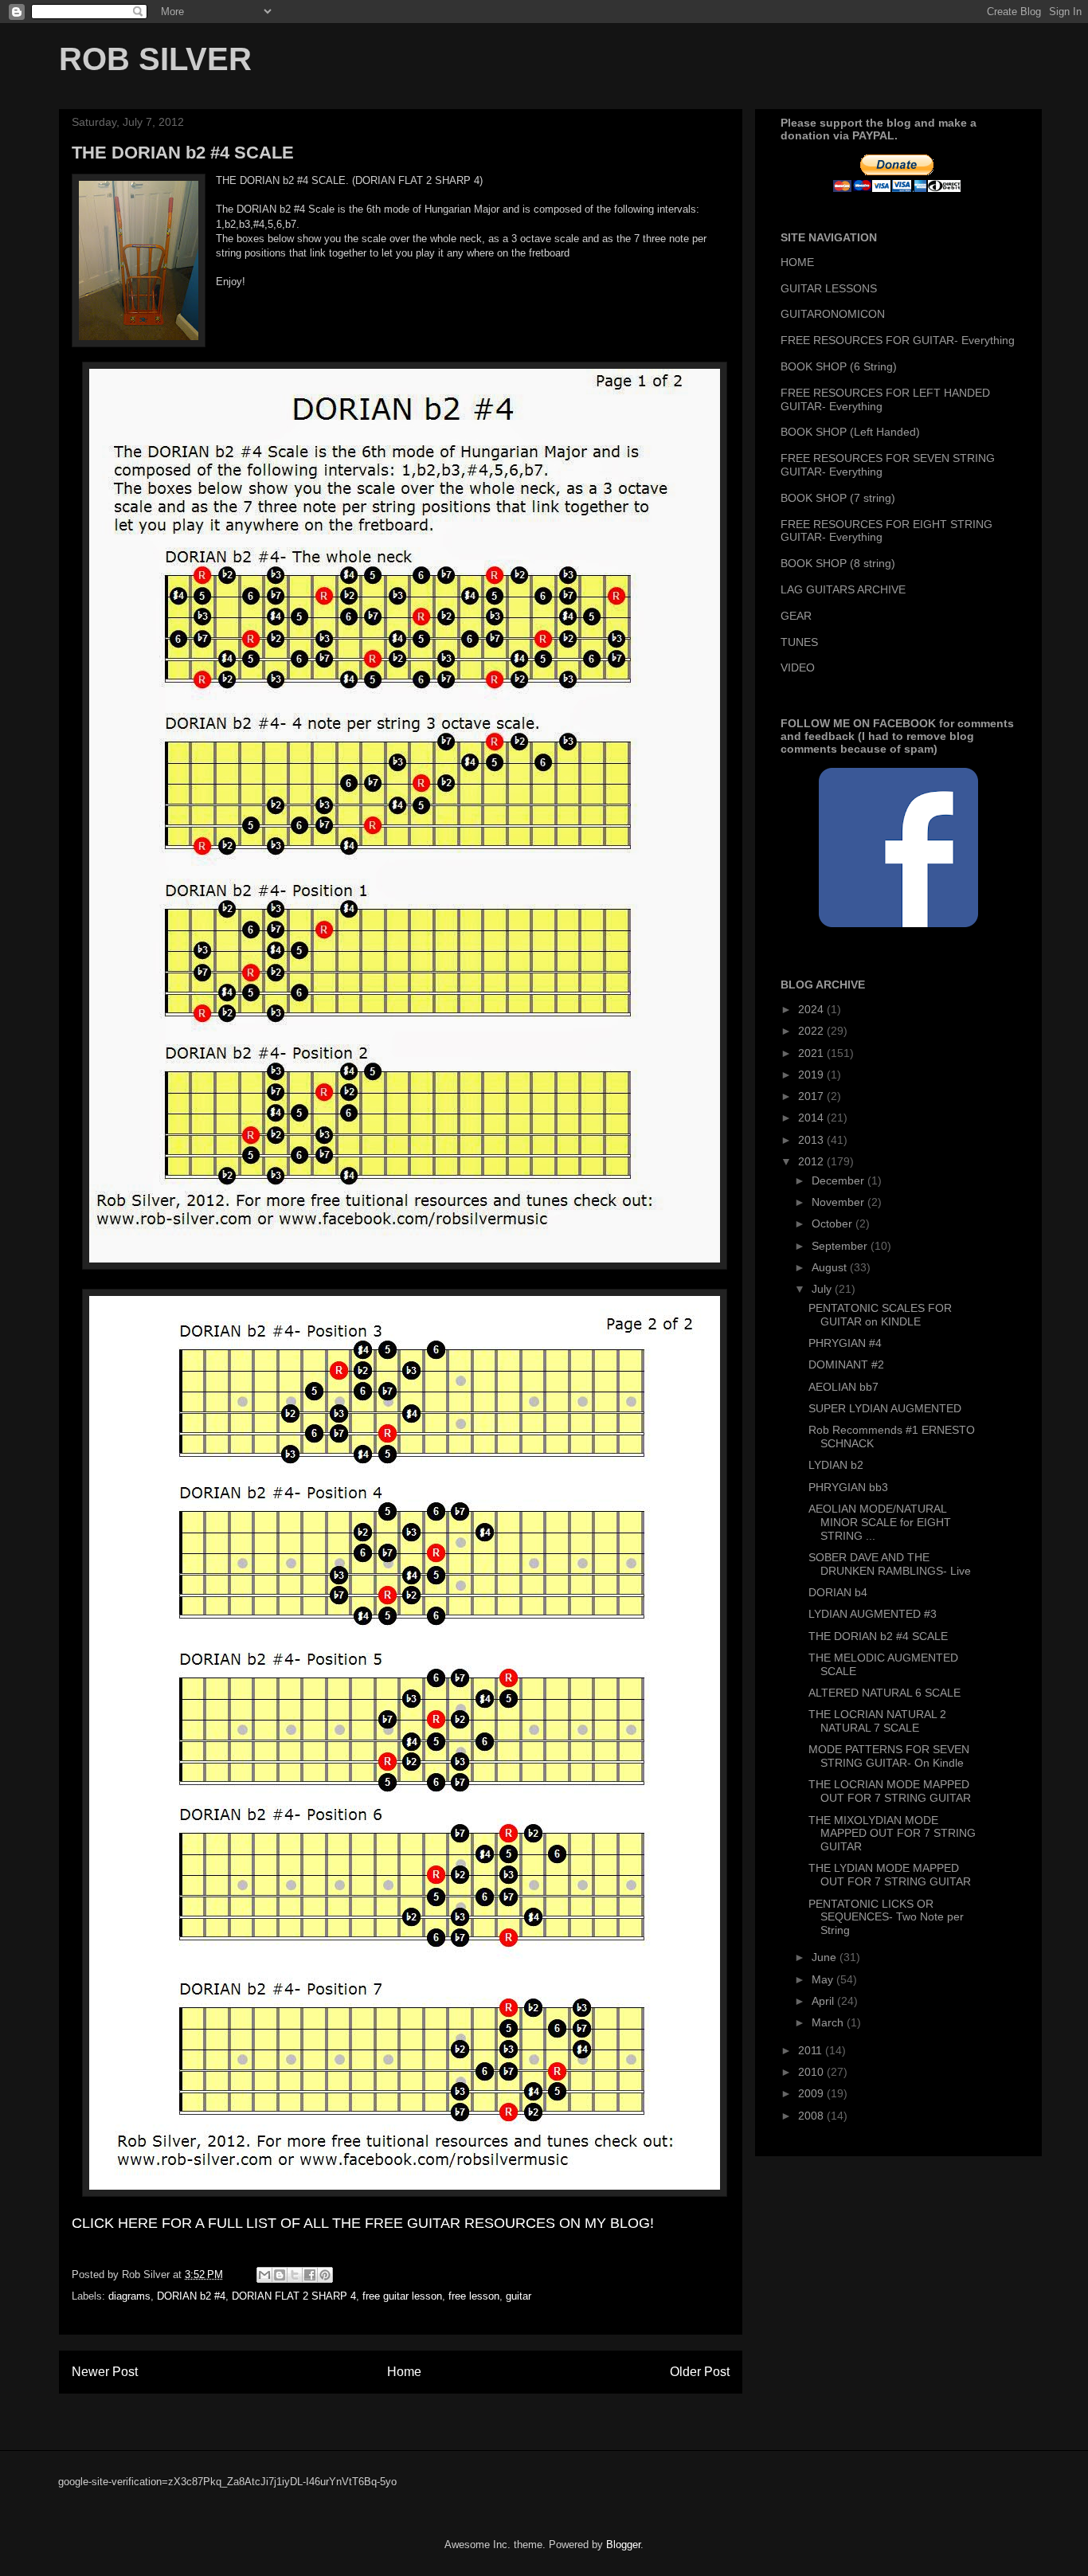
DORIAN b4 (838, 1592)
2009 (812, 2093)
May (824, 1979)
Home (404, 2372)
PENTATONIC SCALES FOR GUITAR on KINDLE (880, 1315)
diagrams (129, 2296)
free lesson (474, 2296)
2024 (812, 1009)
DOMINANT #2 (846, 1364)
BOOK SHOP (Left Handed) (850, 432)
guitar (519, 2296)
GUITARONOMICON (833, 314)
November (839, 1202)
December (839, 1180)
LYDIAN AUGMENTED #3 (873, 1614)
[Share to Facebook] (310, 2275)
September (841, 1246)
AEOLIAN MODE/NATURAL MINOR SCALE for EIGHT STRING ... (880, 1522)
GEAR (796, 616)
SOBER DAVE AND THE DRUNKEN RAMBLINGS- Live (890, 1564)
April (824, 2001)
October (834, 1223)
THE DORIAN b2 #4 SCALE (878, 1636)
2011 (812, 2050)
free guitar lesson (402, 2296)
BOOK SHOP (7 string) (838, 498)
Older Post (700, 2372)
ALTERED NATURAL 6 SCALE (884, 1693)
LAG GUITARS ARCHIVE (843, 589)
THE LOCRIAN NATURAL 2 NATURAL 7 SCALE (877, 1721)
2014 (812, 1118)
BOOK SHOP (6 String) (839, 366)
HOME (797, 262)
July (823, 1289)
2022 (812, 1031)
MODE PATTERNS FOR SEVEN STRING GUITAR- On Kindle (889, 1756)
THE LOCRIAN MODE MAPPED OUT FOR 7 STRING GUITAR (890, 1791)
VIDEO (798, 667)
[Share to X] (295, 2275)
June (826, 1957)
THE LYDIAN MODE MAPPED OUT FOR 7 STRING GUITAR (890, 1875)
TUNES (799, 642)
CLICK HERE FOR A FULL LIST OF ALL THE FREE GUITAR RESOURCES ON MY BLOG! (363, 2223)
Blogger (623, 2545)
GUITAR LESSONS (829, 288)
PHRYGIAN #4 (845, 1343)
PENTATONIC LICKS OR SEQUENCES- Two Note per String (886, 1917)
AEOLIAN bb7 (843, 1387)
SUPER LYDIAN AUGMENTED (885, 1408)
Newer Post (105, 2372)
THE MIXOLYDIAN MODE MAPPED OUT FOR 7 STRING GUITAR (892, 1834)
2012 (812, 1161)
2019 (812, 1075)
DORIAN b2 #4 (191, 2296)
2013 (812, 1140)
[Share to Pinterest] (325, 2275)
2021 (812, 1053)
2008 (812, 2116)
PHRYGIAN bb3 (848, 1487)
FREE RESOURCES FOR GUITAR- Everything (898, 340)
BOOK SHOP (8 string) (838, 563)
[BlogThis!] (280, 2275)
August (831, 1267)
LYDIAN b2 (836, 1465)
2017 (812, 1096)
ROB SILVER (155, 59)
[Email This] (264, 2275)
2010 (812, 2072)
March (829, 2022)
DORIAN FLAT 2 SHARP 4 (294, 2296)
